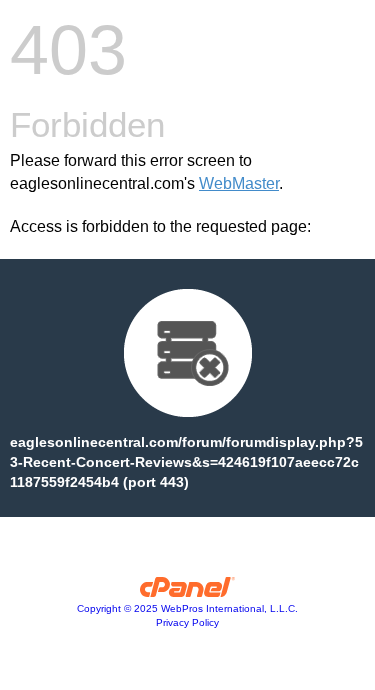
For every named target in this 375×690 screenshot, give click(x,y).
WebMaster (239, 183)
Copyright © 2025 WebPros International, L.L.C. (187, 608)
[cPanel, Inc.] (187, 592)
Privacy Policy (187, 622)
